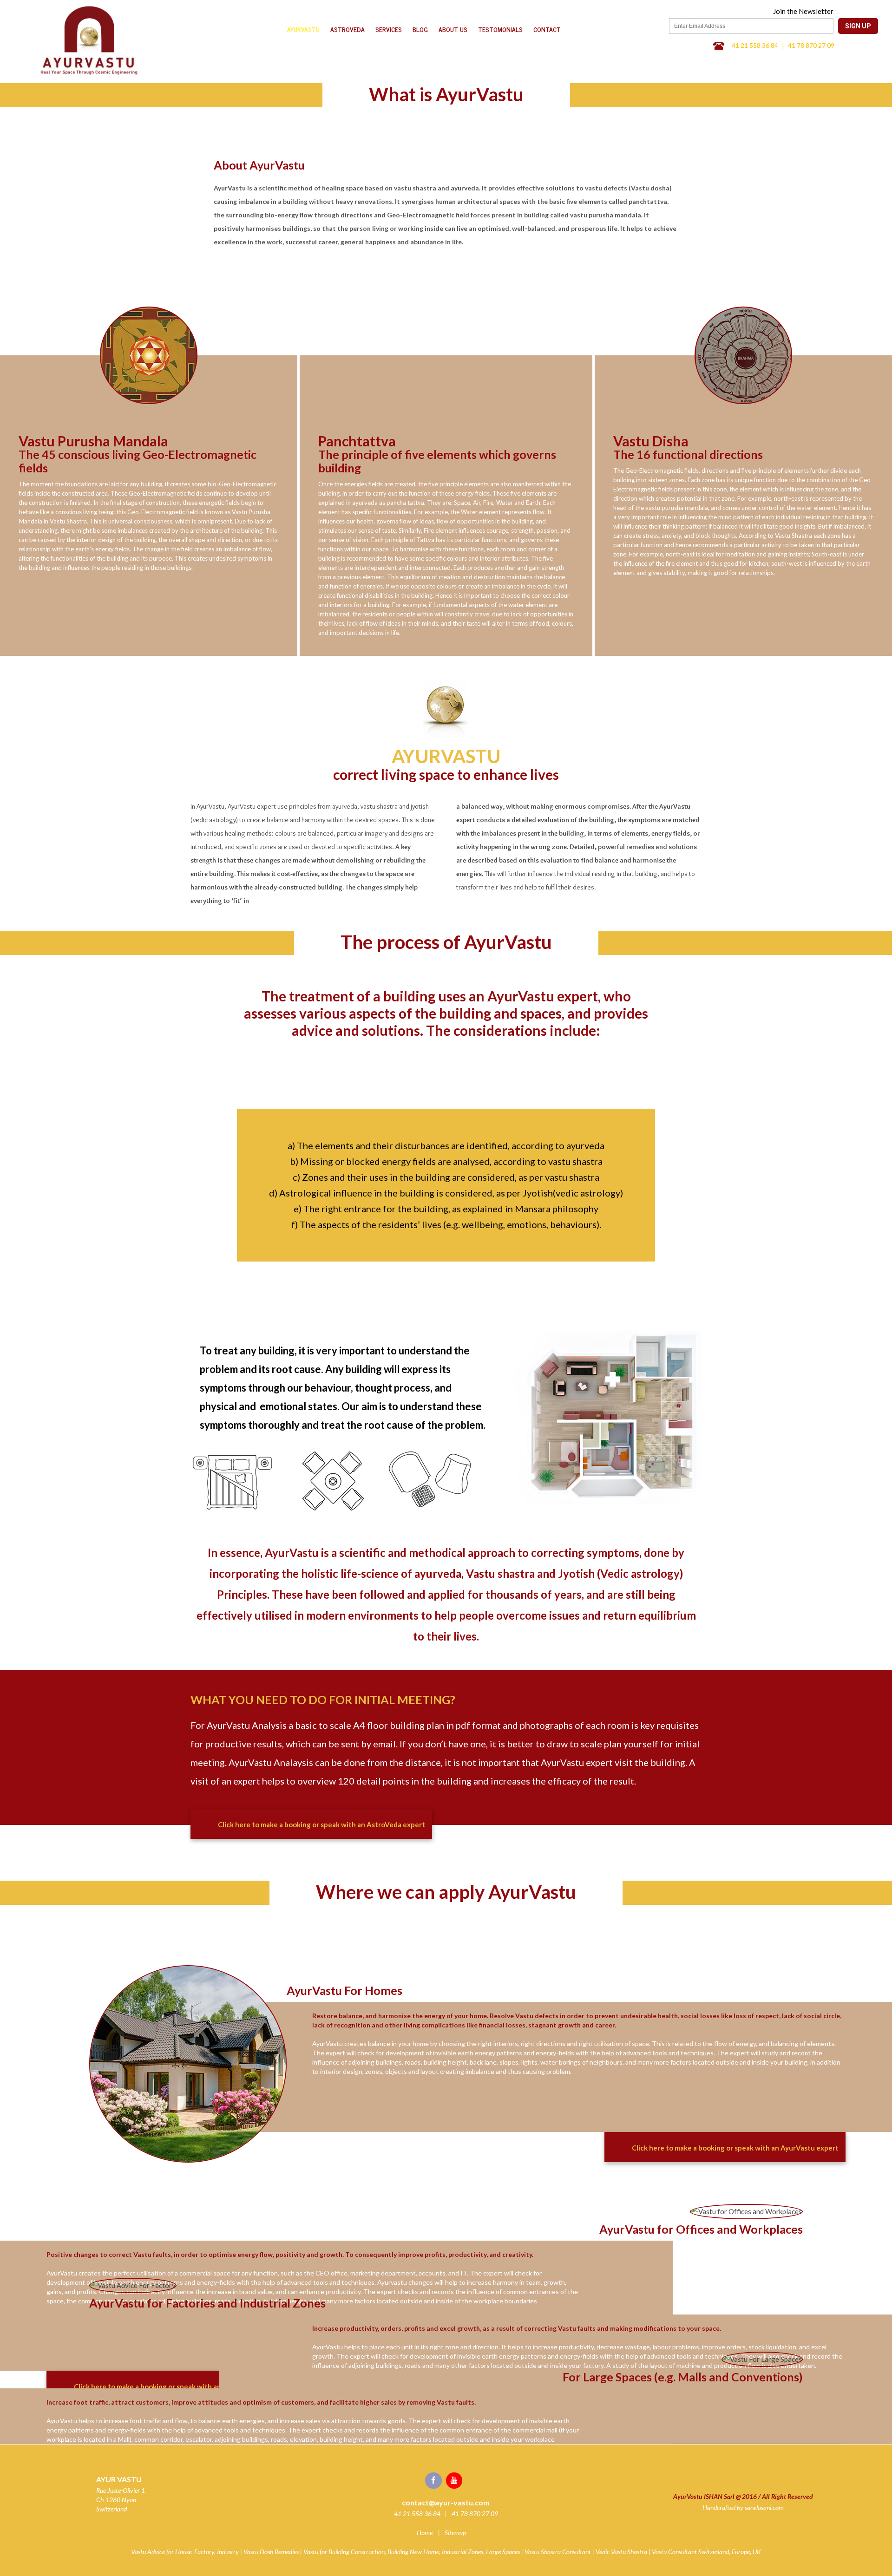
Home (425, 2533)
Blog (420, 29)
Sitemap (455, 2533)
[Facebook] (436, 2480)
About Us (453, 29)
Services (389, 29)
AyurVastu (303, 29)
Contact (547, 29)
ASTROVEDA (348, 29)
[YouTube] (456, 2480)
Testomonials (500, 29)
